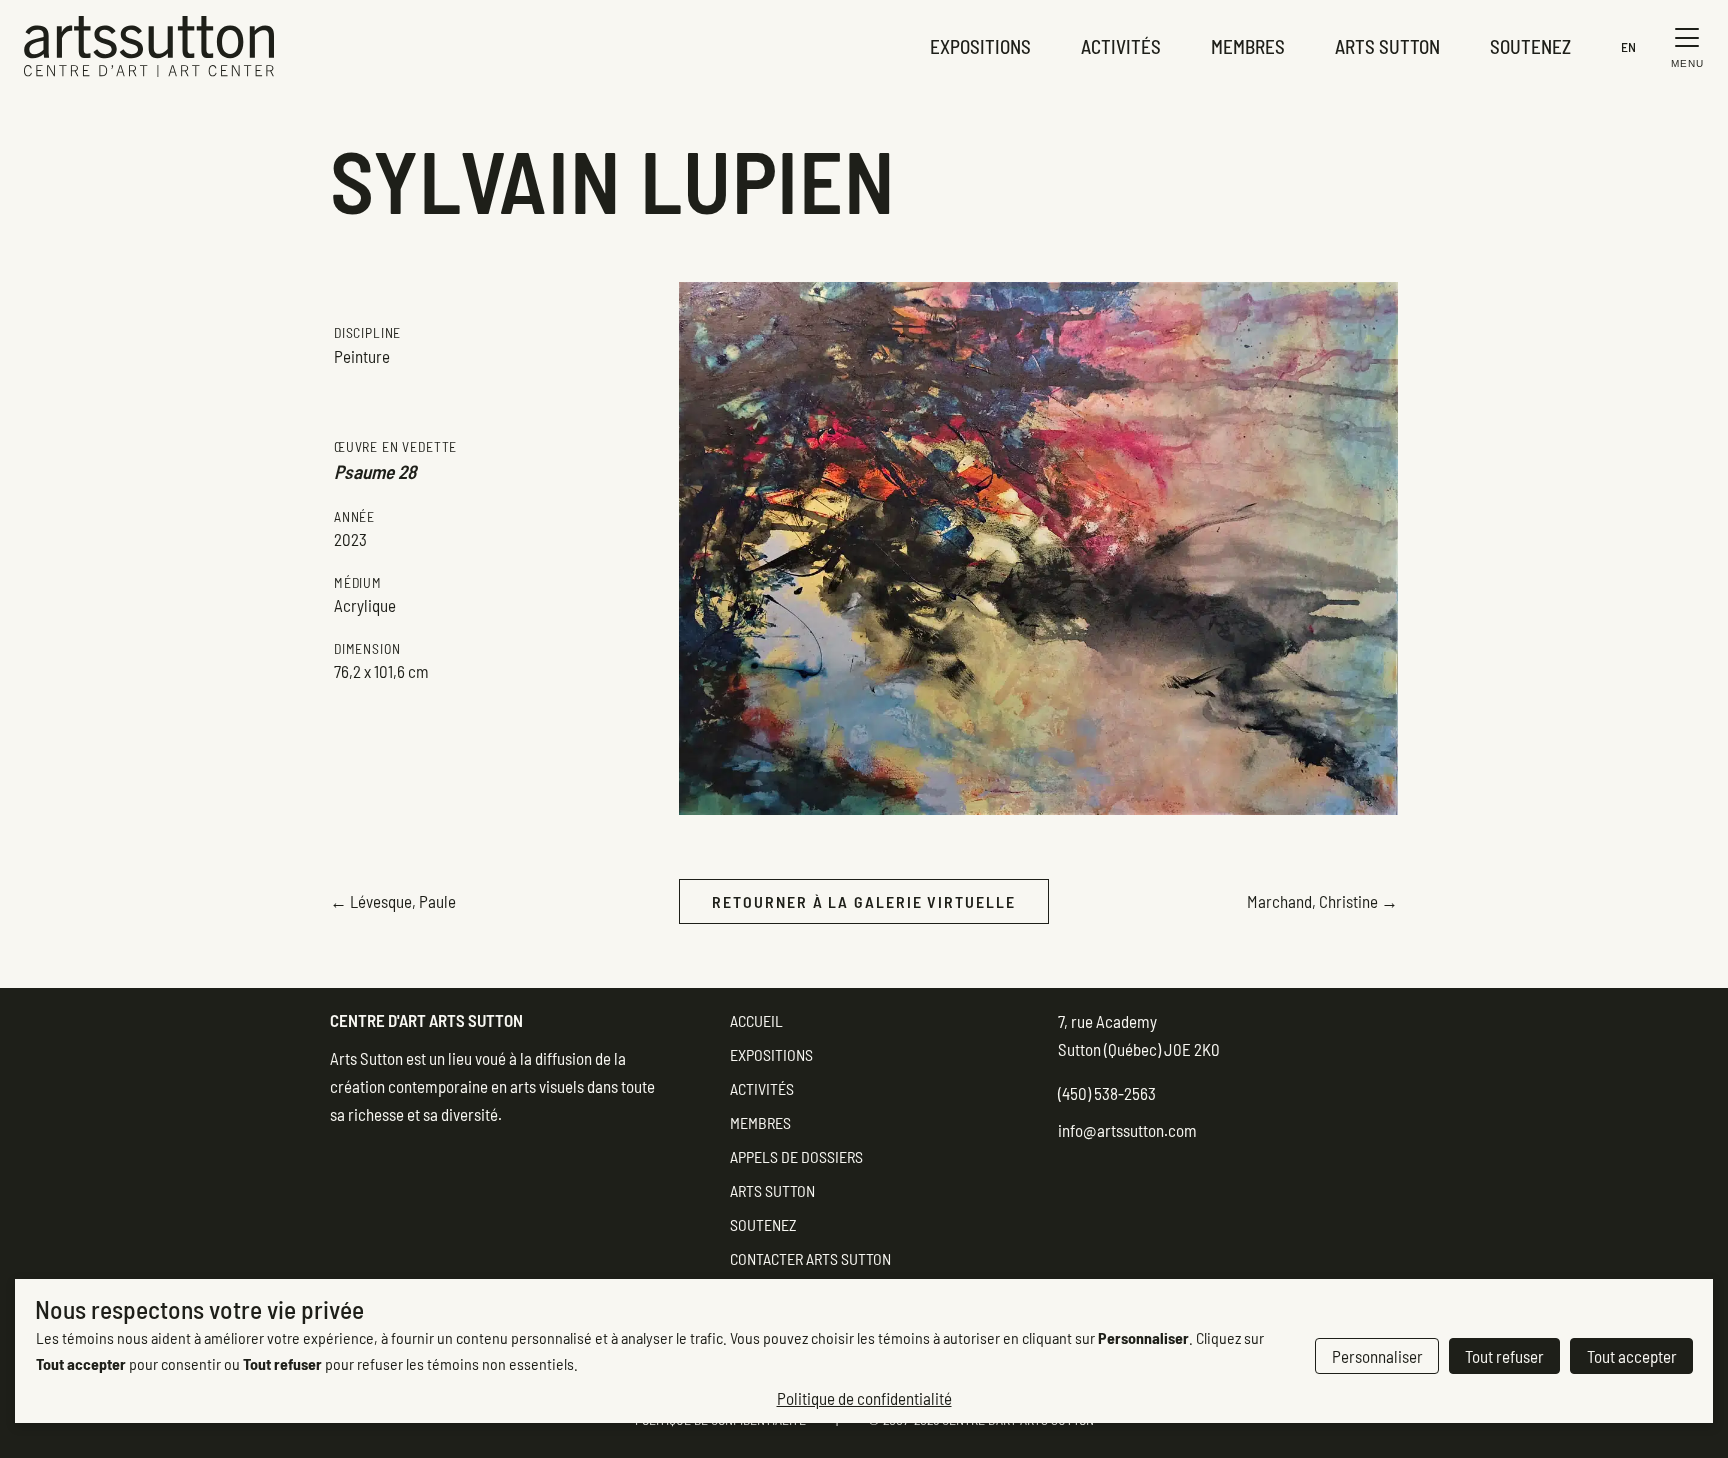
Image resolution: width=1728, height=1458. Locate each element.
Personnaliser (1377, 1356)
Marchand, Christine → (1322, 901)
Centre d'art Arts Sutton (426, 1020)
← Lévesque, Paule (393, 901)
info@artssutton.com (1127, 1130)
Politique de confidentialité (864, 1398)
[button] (1682, 46)
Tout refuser (1504, 1356)
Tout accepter (1632, 1356)
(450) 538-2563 (1107, 1093)
